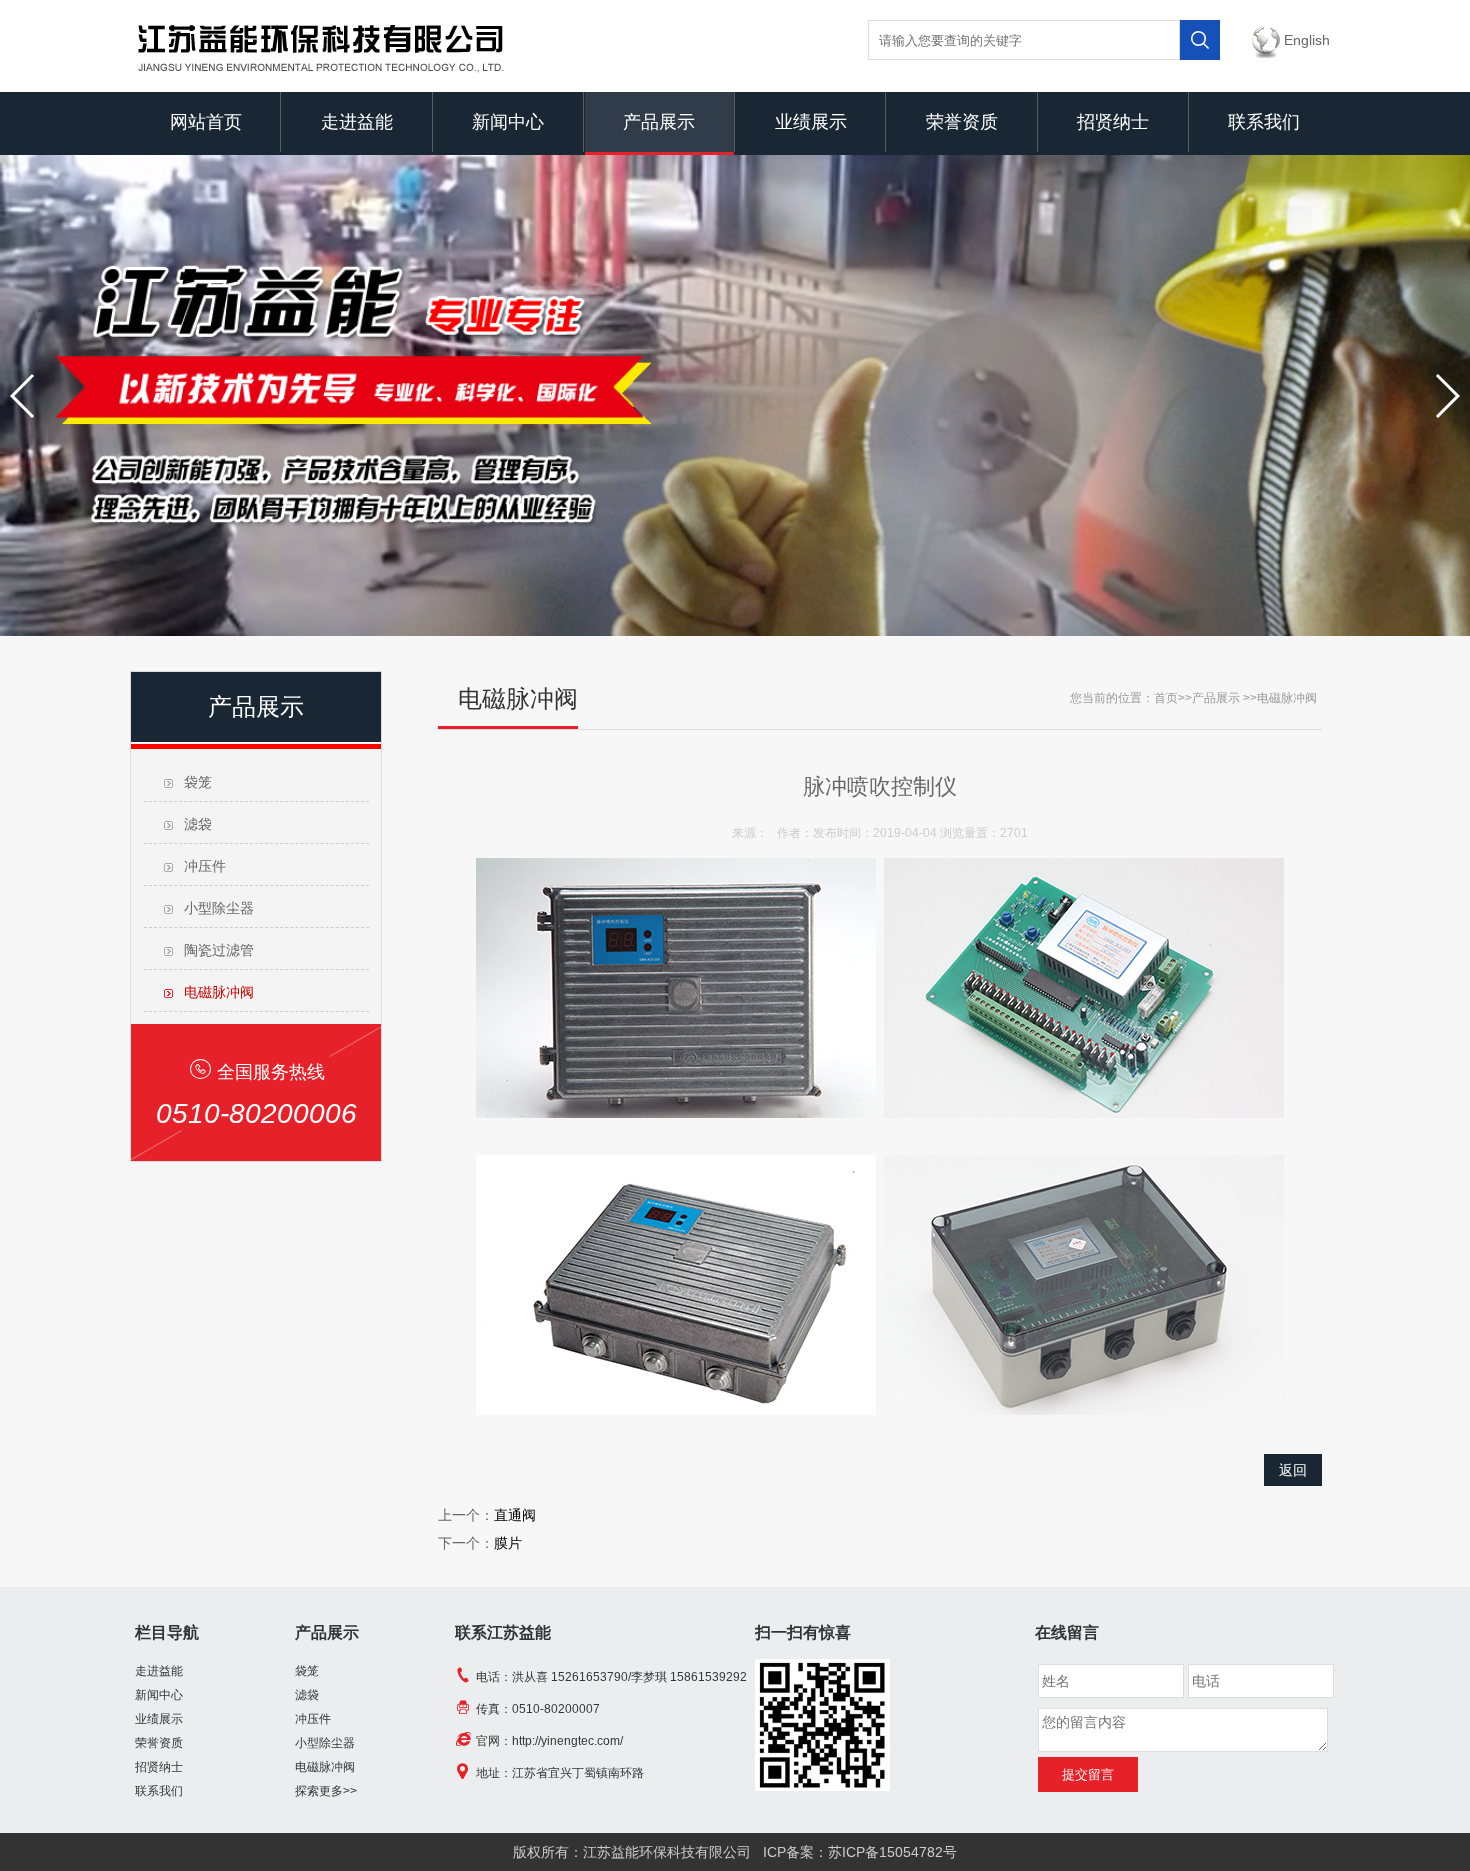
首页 (1166, 698)
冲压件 (205, 866)
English (1307, 40)
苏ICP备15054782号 (892, 1852)
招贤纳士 (1113, 122)
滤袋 (198, 824)
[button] (23, 396)
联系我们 (1264, 122)
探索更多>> (326, 1791)
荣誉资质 (962, 122)
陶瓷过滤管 (219, 950)
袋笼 (198, 782)
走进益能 (357, 122)
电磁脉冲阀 (219, 992)
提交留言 (1088, 1774)
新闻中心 (508, 122)
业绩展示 (811, 122)
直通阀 (515, 1515)
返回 (1293, 1470)
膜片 (508, 1543)
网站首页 (206, 122)
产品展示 (659, 122)
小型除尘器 (219, 908)
